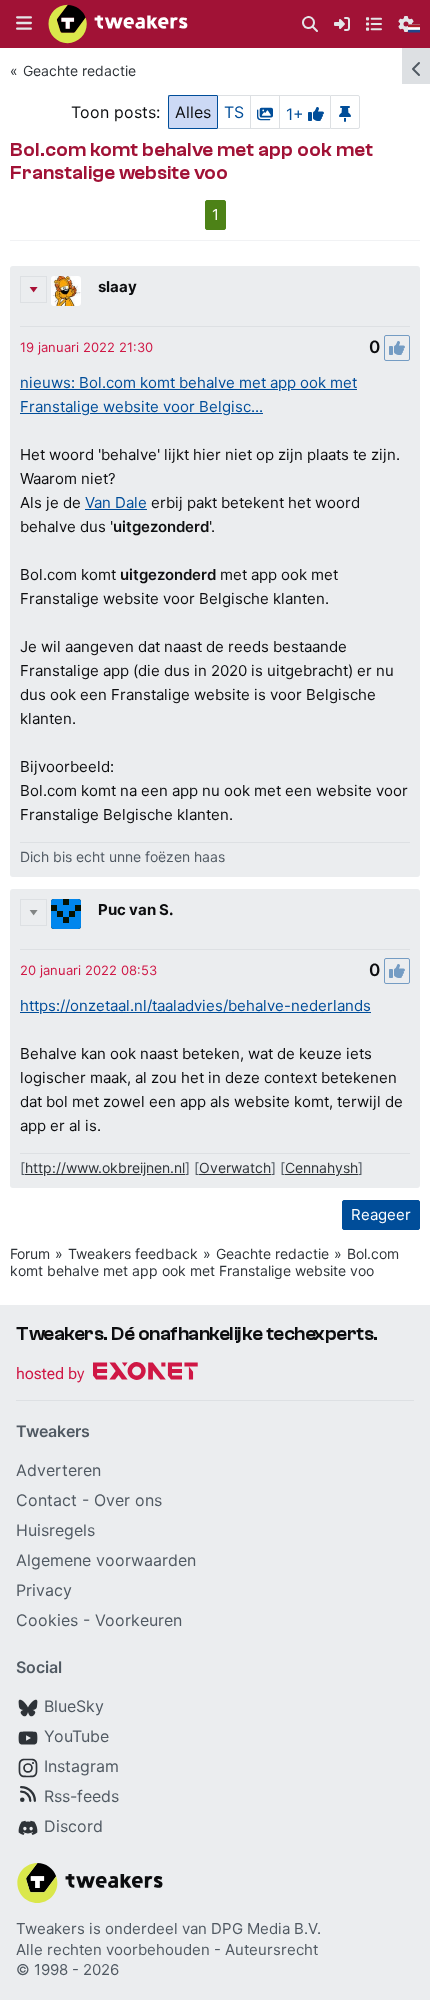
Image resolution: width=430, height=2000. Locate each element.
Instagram (81, 1766)
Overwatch (235, 1167)
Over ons (128, 1500)
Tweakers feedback (133, 1253)
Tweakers (50, 1928)
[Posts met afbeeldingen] (265, 112)
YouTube (76, 1736)
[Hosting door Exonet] (107, 1374)
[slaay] (66, 291)
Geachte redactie (79, 70)
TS (234, 112)
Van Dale (116, 502)
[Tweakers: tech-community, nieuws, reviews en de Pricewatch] (118, 24)
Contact (46, 1500)
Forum (30, 1253)
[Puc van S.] (66, 914)
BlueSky (74, 1706)
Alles (193, 112)
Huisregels (55, 1530)
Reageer (381, 1214)
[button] (24, 24)
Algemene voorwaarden (106, 1560)
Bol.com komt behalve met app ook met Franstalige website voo (204, 1262)
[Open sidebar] (416, 66)
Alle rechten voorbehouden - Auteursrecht (167, 1949)
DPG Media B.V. (266, 1928)
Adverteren (58, 1470)
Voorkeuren (138, 1620)
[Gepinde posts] (345, 112)
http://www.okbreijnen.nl (105, 1167)
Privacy (44, 1590)
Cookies (47, 1620)
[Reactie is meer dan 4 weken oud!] (86, 347)
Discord (73, 1826)
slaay (117, 286)
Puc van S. (135, 909)
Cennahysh (321, 1167)
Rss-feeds (81, 1796)
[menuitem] (310, 24)
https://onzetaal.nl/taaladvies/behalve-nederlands (195, 1005)
